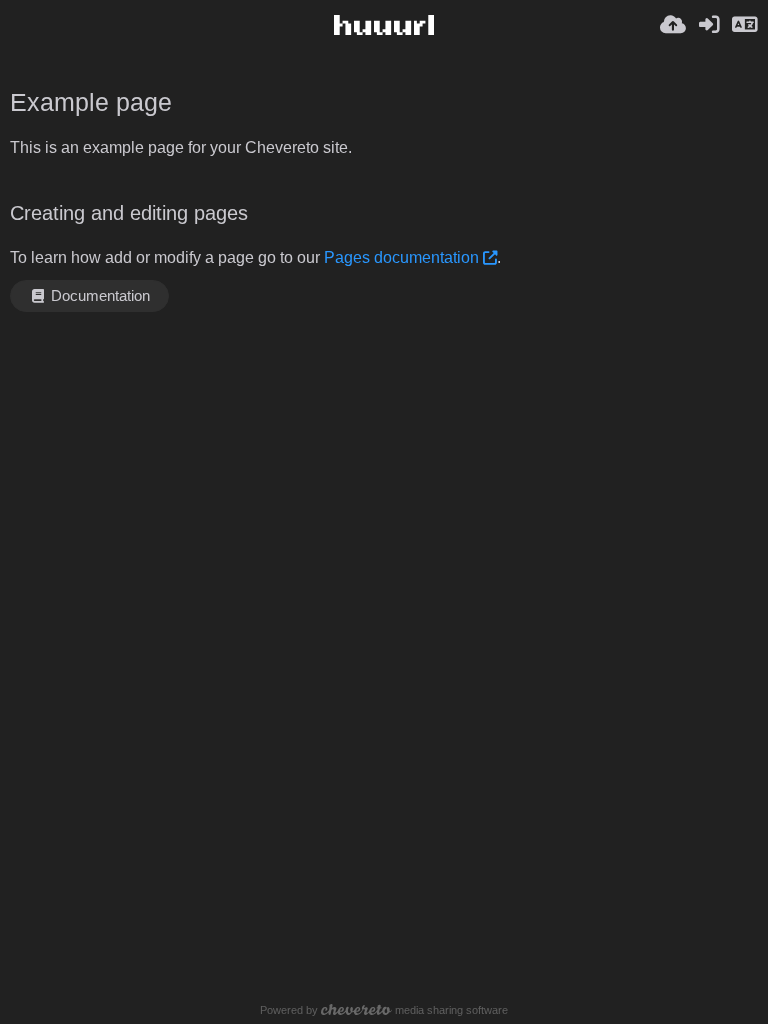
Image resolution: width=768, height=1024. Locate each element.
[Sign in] (709, 25)
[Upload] (673, 25)
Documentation (98, 296)
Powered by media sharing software (384, 1010)
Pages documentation (401, 257)
